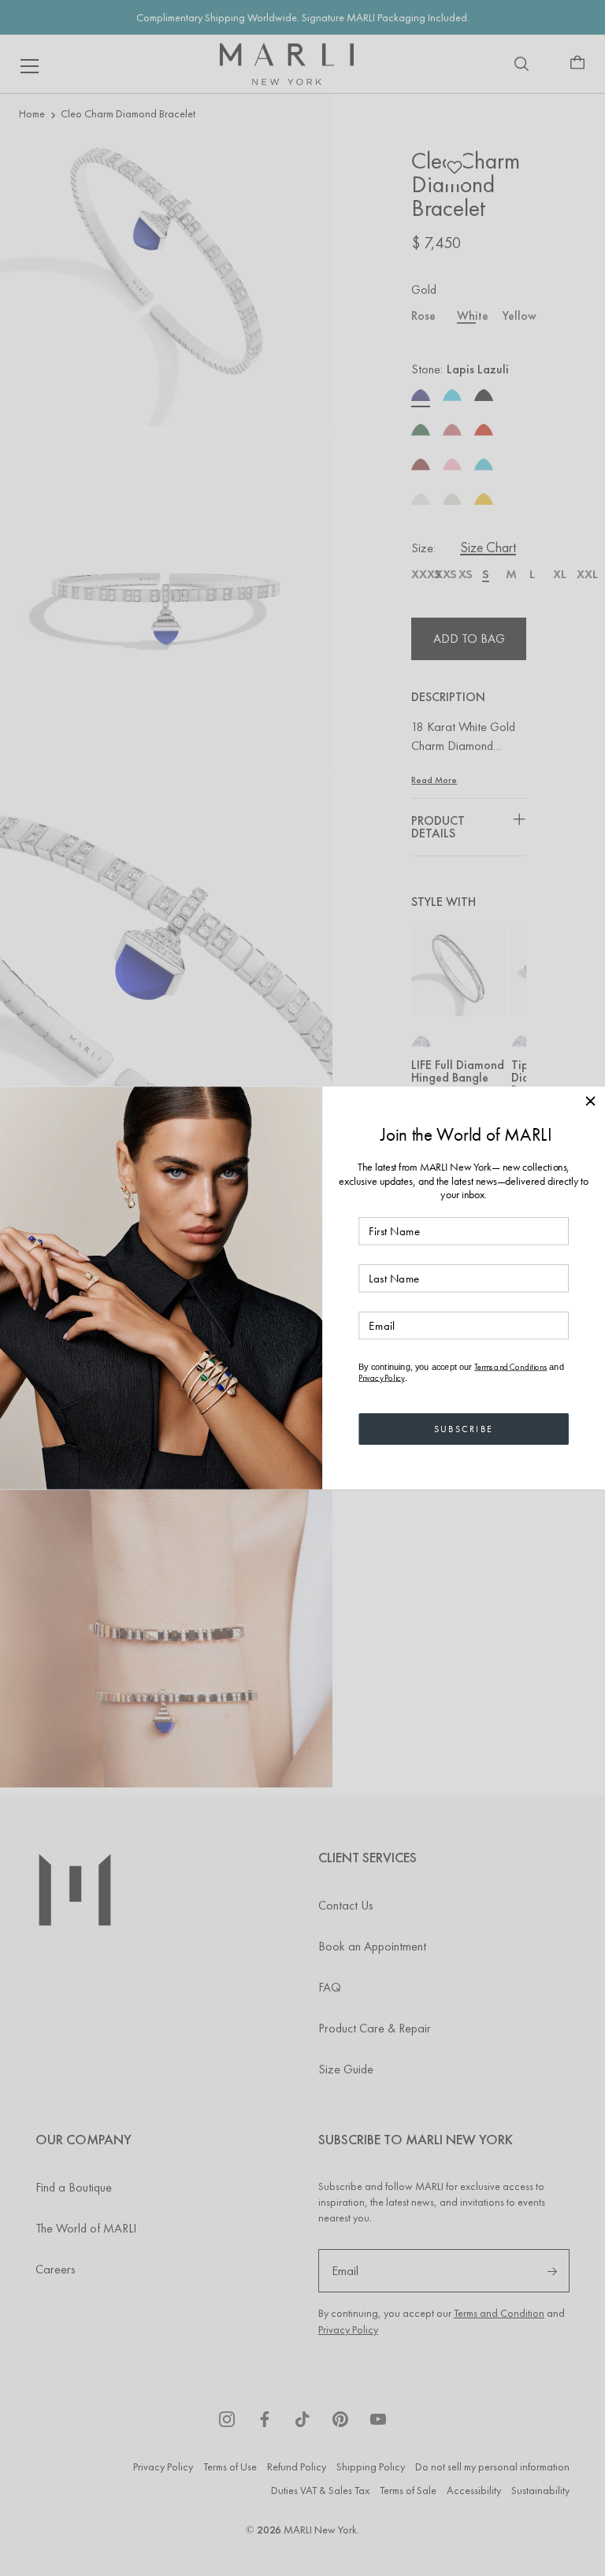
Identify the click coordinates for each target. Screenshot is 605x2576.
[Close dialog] (590, 1101)
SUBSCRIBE (464, 1428)
